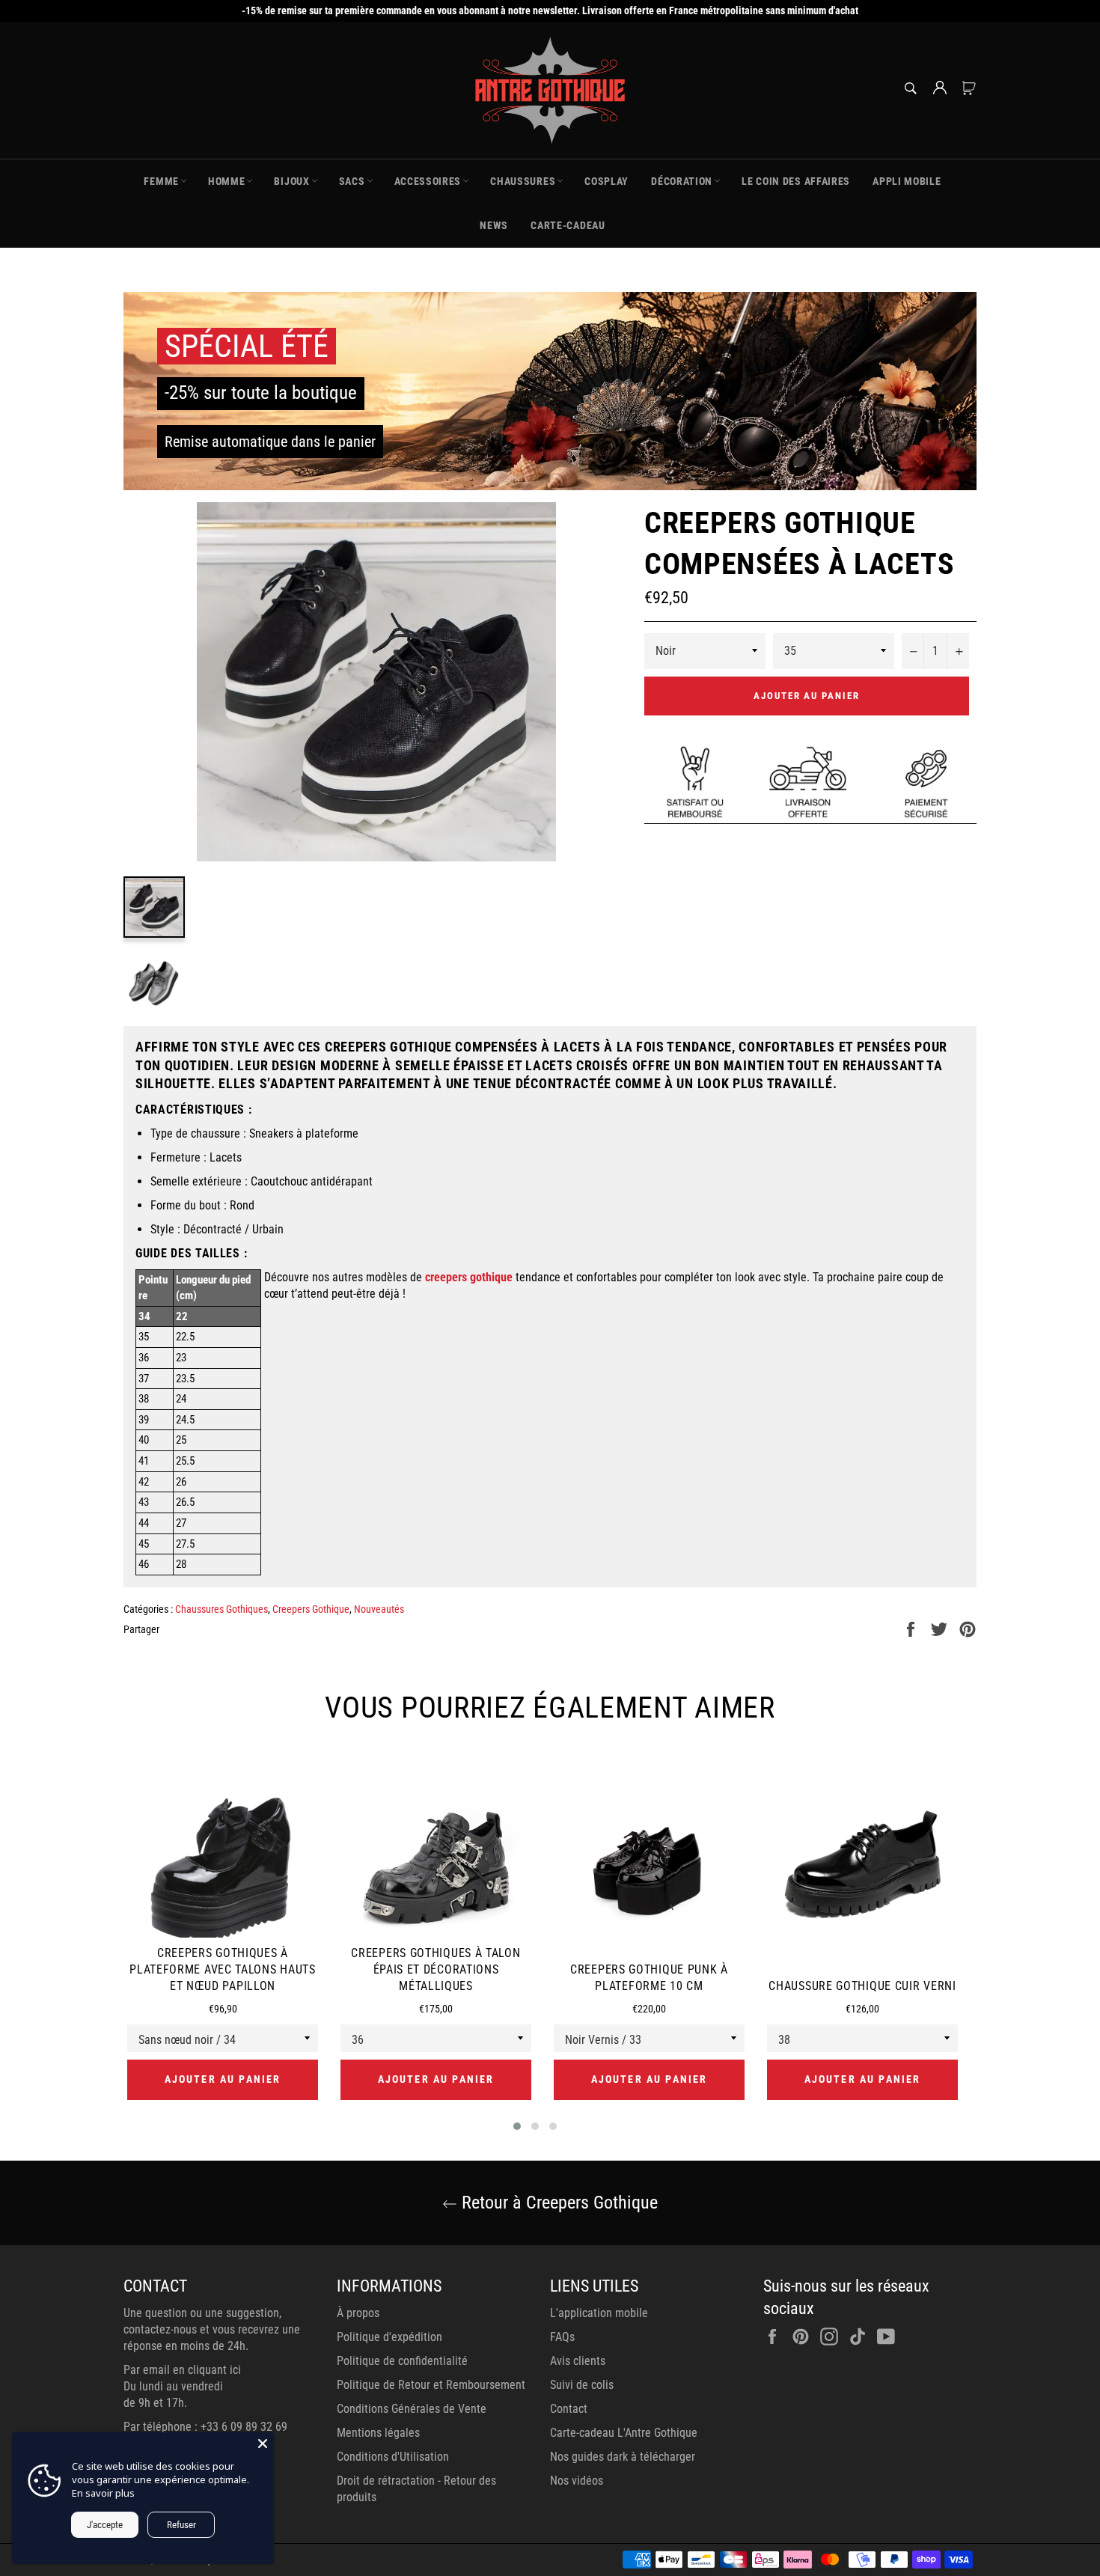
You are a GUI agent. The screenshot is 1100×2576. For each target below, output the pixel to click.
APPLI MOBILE (907, 181)
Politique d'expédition (389, 2337)
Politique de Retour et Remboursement (431, 2385)
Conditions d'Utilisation (393, 2457)
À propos (358, 2313)
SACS (352, 181)
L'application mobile (599, 2313)
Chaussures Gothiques (221, 1609)
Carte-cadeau (568, 225)
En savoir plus (103, 2493)
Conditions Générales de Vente (412, 2409)
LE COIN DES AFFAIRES (796, 181)
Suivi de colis (582, 2385)
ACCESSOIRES (428, 181)
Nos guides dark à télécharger (623, 2457)
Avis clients (578, 2361)
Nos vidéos (577, 2481)
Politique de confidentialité (402, 2361)
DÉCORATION (682, 181)
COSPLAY (606, 181)
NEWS (494, 225)
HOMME (227, 181)
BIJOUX (291, 181)
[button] (517, 2126)
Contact (569, 2409)
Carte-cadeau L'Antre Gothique (624, 2433)
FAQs (562, 2337)
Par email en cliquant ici (182, 2370)
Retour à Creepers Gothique (557, 2203)
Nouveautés (379, 1609)
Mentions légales (378, 2433)
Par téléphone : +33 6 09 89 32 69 (205, 2427)
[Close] (263, 2444)
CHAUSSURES (523, 181)
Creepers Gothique (311, 1609)
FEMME (161, 181)
